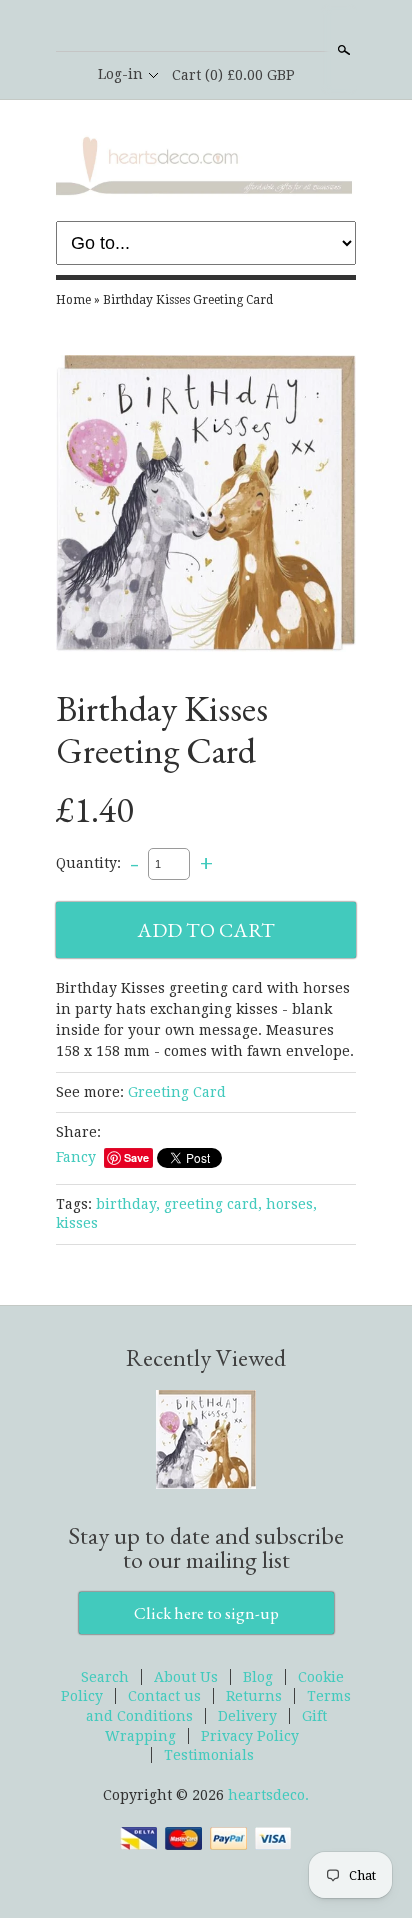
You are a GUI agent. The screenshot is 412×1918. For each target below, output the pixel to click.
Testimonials (209, 1755)
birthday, (128, 1204)
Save (136, 1157)
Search (342, 50)
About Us (186, 1677)
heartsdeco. (268, 1795)
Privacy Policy (250, 1736)
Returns (254, 1696)
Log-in (120, 74)
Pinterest (239, 27)
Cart (233, 75)
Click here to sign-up (206, 1613)
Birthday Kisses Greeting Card (188, 300)
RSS (171, 27)
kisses (77, 1223)
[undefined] (206, 506)
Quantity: (88, 863)
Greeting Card (177, 1092)
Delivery (247, 1716)
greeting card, (213, 1204)
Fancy (76, 1157)
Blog (258, 1677)
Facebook (205, 27)
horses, (291, 1204)
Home (73, 300)
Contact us (164, 1696)
